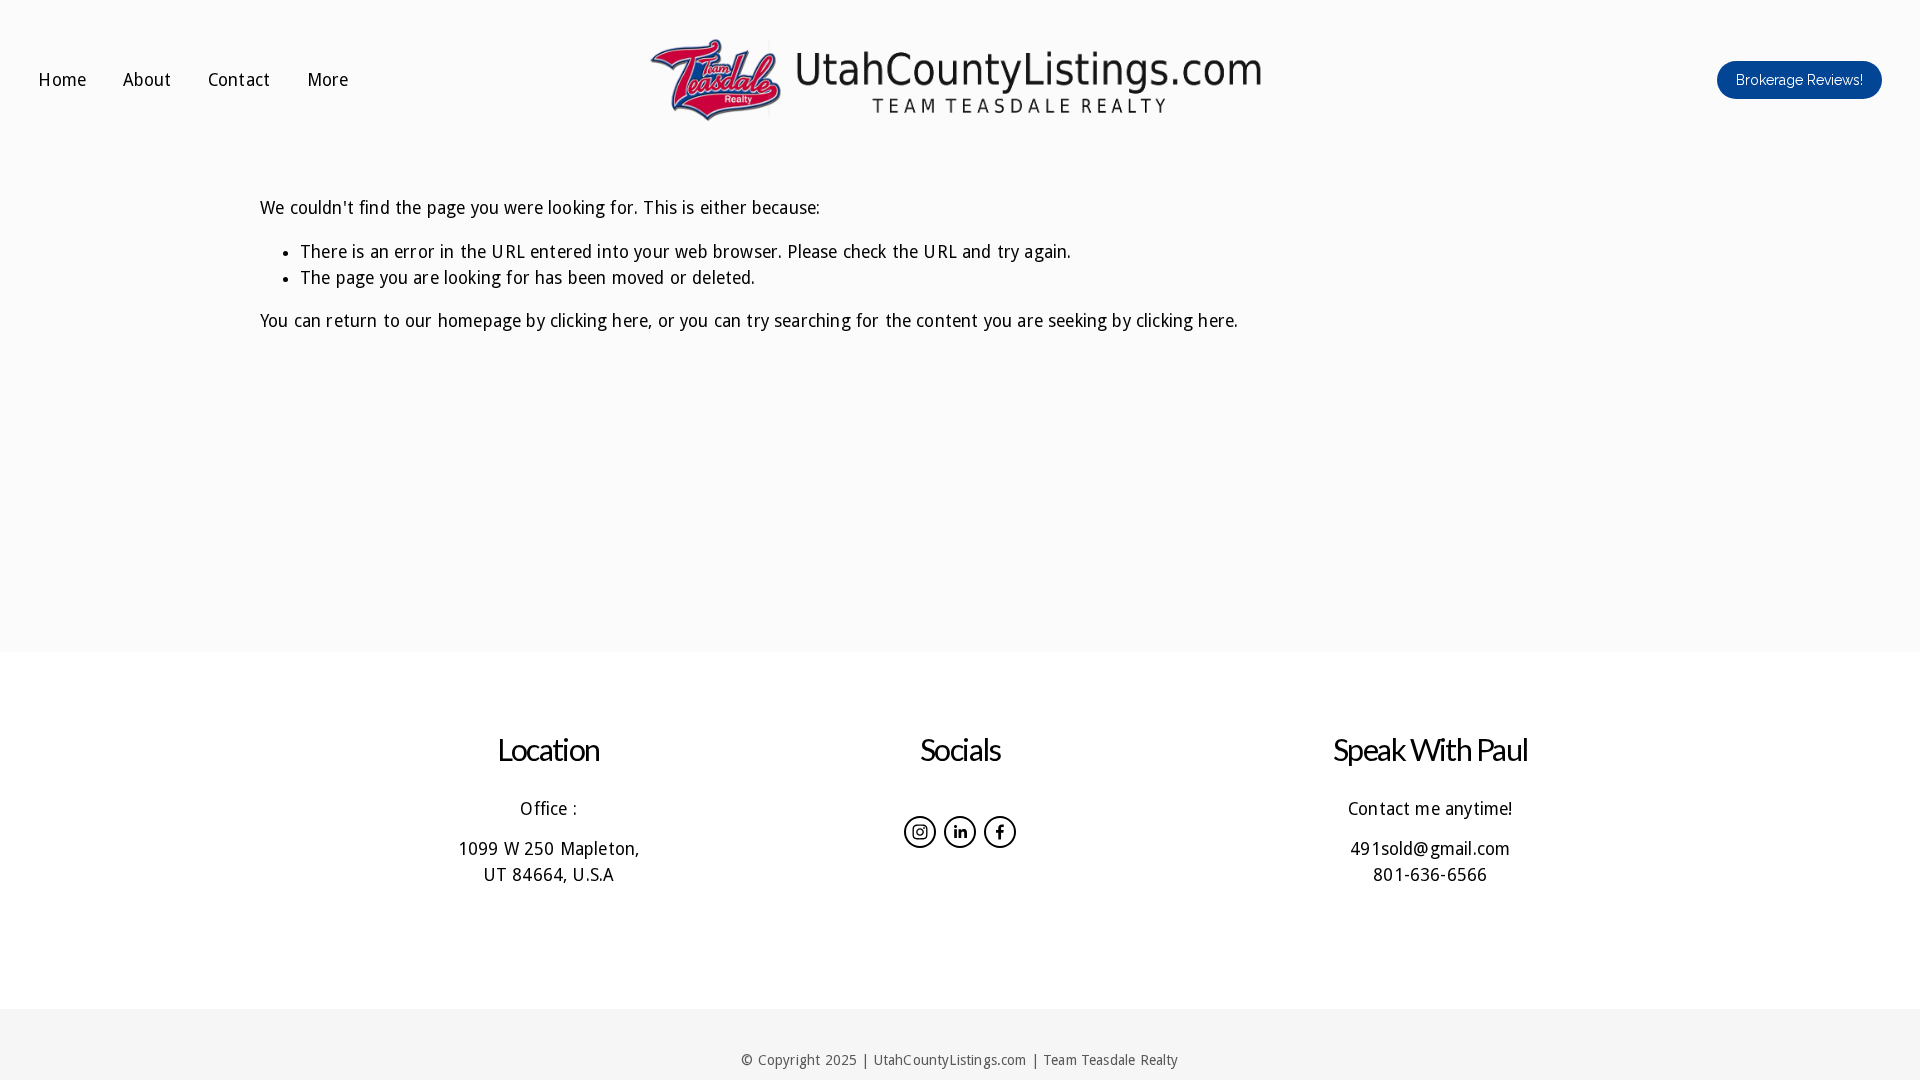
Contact (239, 80)
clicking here (599, 321)
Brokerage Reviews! (1799, 80)
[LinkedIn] (960, 832)
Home (62, 80)
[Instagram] (920, 832)
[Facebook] (1000, 832)
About (147, 80)
